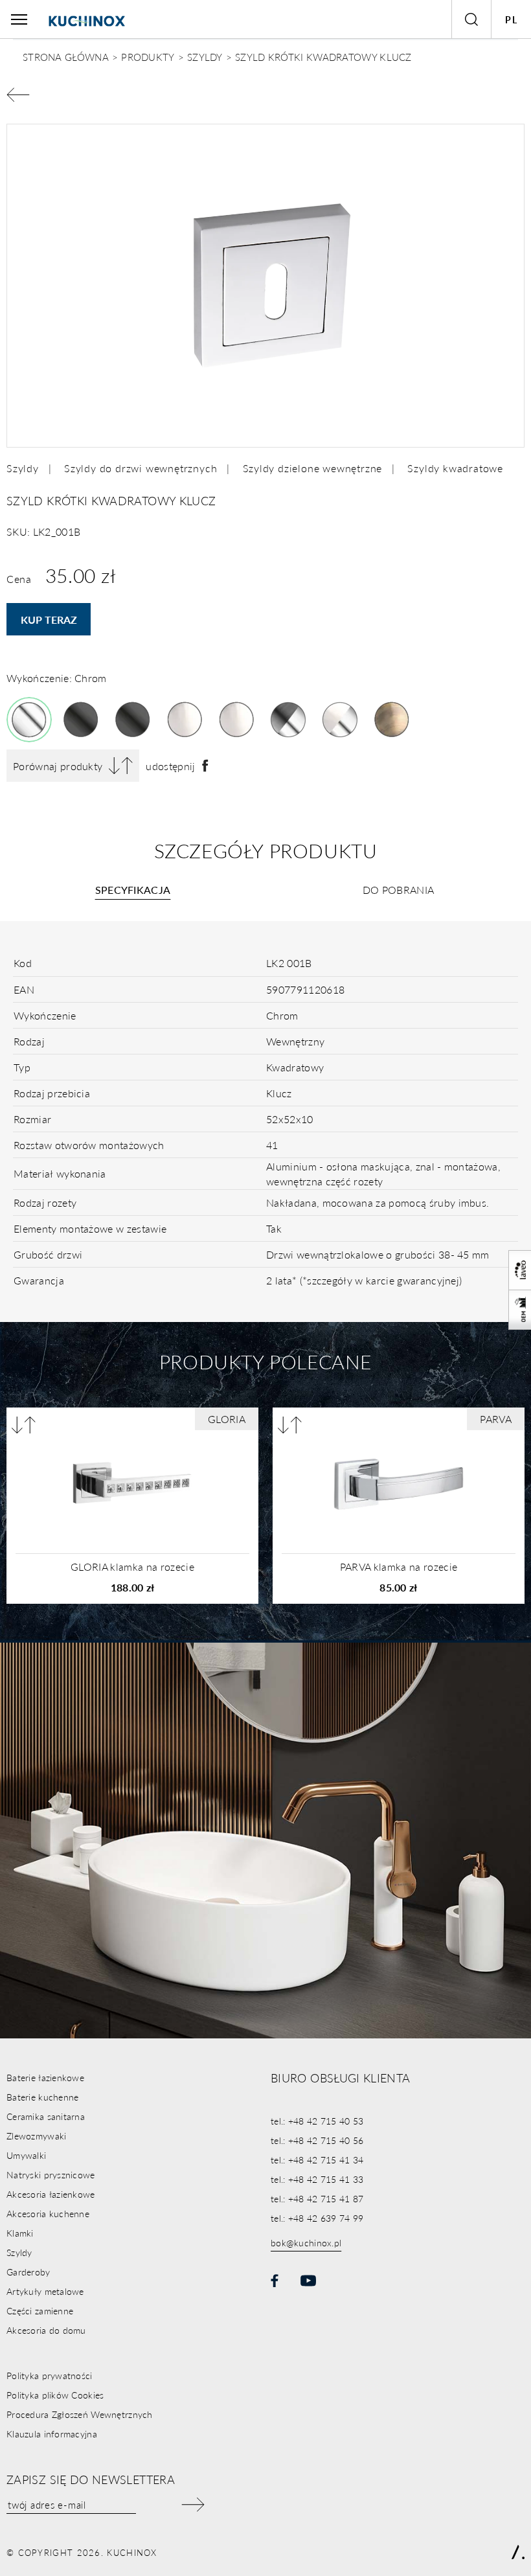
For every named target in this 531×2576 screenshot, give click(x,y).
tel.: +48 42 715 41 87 (317, 2198)
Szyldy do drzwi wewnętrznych (141, 468)
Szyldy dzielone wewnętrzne (313, 468)
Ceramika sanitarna (46, 2116)
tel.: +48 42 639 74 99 (317, 2218)
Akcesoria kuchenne (48, 2213)
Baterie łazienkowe (45, 2077)
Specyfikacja (133, 890)
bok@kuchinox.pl (306, 2242)
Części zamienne (40, 2310)
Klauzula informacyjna (52, 2434)
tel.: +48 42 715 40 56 (317, 2140)
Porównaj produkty (58, 766)
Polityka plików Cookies (55, 2395)
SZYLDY (205, 57)
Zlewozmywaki (36, 2136)
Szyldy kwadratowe (455, 468)
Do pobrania (399, 890)
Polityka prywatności (50, 2375)
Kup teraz (49, 620)
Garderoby (28, 2272)
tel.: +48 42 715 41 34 (317, 2160)
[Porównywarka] (24, 1425)
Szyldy (23, 468)
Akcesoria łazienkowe (51, 2194)
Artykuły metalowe (45, 2291)
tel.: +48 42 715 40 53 (317, 2121)
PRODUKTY (148, 57)
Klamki (20, 2233)
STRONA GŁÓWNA (66, 57)
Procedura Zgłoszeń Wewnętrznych (80, 2414)
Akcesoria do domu (46, 2330)
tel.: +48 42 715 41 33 (317, 2179)
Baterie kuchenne (42, 2097)
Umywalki (26, 2155)
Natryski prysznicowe (51, 2174)
